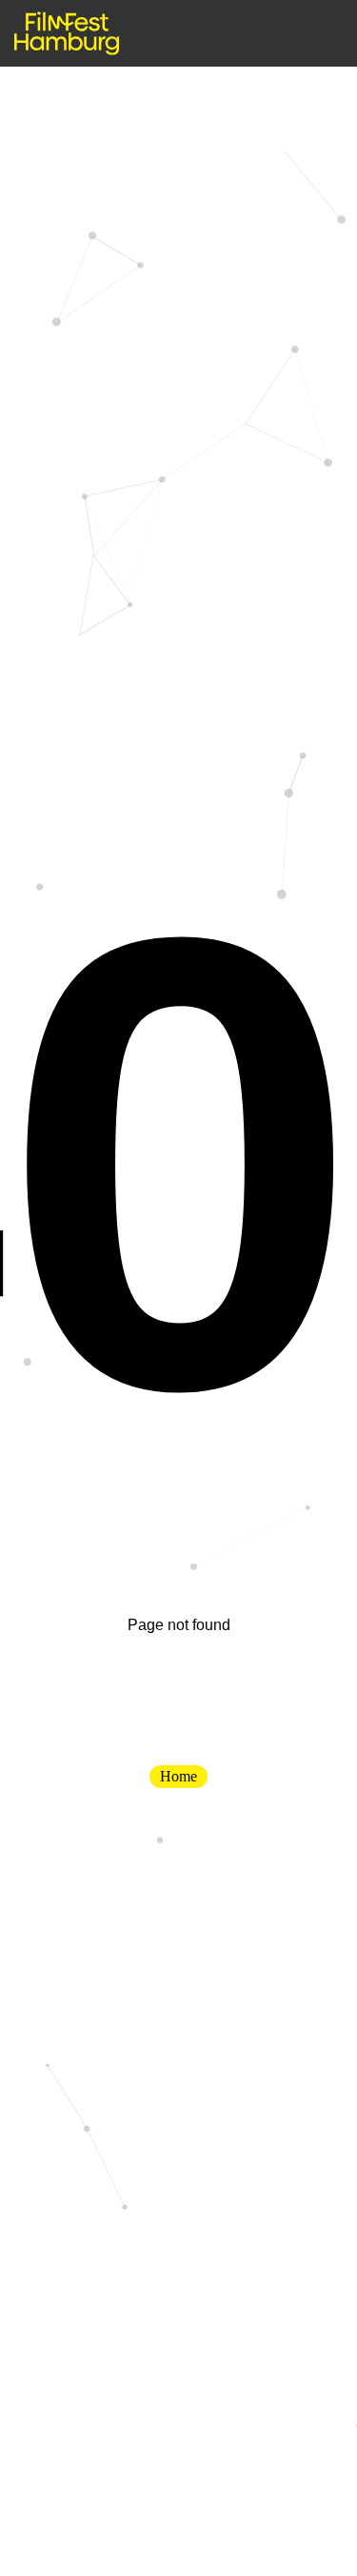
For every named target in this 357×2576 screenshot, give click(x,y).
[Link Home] (67, 33)
